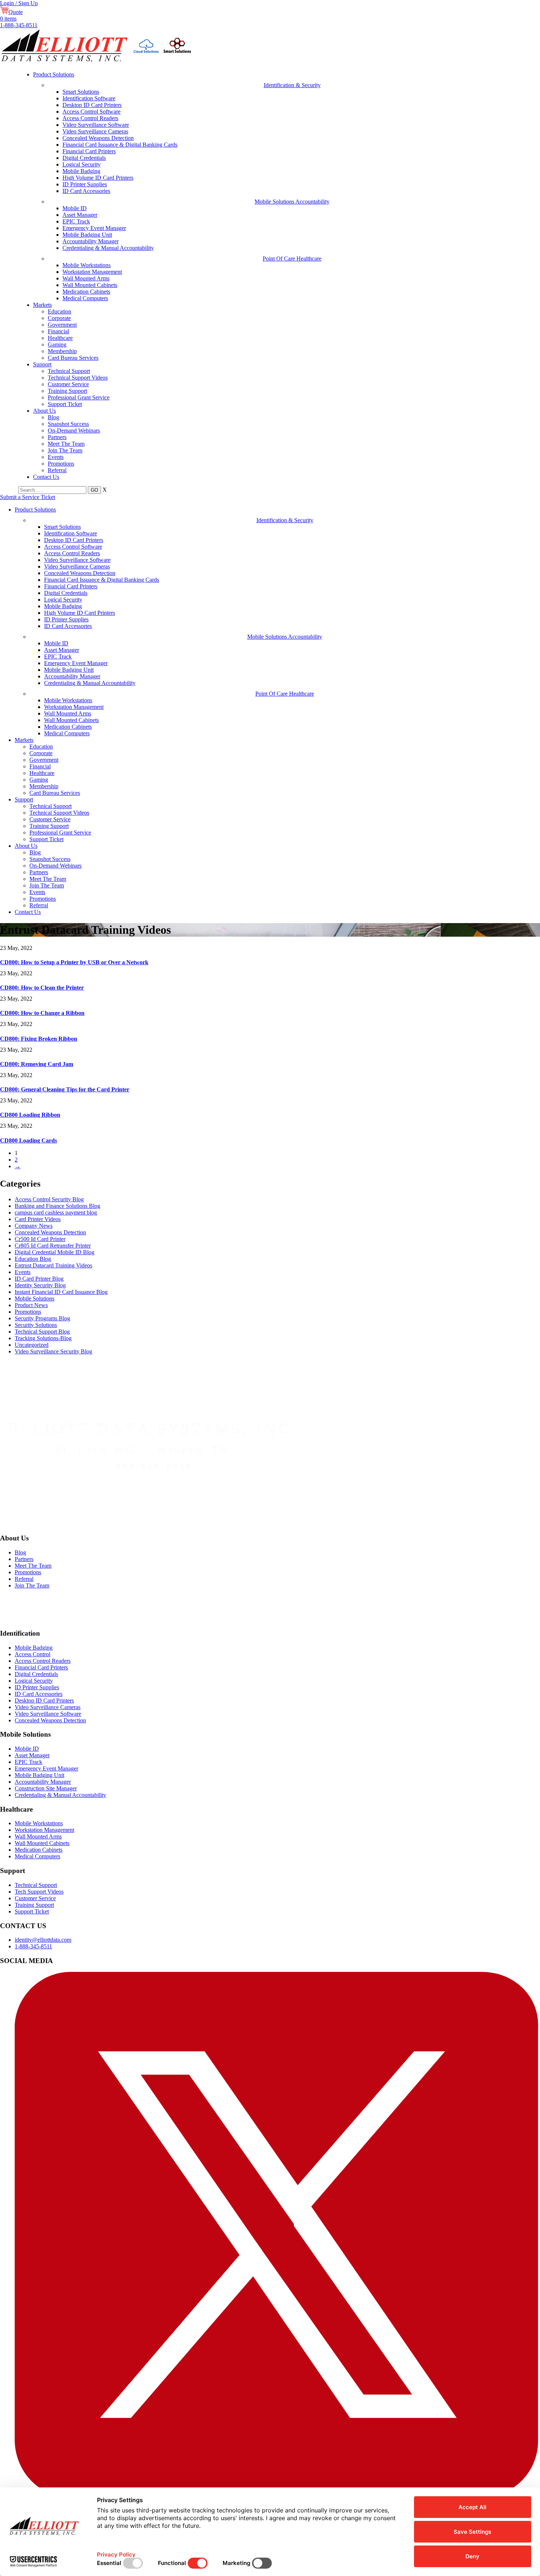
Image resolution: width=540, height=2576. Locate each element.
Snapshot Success (68, 424)
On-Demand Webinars (74, 430)
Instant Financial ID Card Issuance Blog (61, 1292)
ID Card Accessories (86, 191)
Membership (62, 351)
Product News (31, 1305)
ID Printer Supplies (85, 184)
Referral (57, 470)
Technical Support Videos (78, 378)
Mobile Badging (81, 171)
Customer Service (68, 384)
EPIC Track (76, 221)
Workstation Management (92, 272)
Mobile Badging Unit (87, 235)
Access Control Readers (90, 118)
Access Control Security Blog (49, 1199)
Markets (42, 305)
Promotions (61, 464)
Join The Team (65, 450)
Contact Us (46, 477)
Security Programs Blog (42, 1318)
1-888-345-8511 (19, 25)
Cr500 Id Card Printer (40, 1239)
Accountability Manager (91, 241)
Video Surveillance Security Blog (53, 1351)
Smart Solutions (81, 92)
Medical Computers (85, 298)
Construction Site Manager (46, 1788)
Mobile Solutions (35, 1298)
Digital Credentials (84, 158)
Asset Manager (80, 215)
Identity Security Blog (40, 1285)
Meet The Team (66, 444)
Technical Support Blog (42, 1332)
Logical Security (82, 164)
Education (60, 311)
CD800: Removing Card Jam (37, 1064)
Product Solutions (54, 74)
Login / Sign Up (19, 3)
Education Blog (33, 1259)
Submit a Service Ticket (28, 497)
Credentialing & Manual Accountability (108, 248)
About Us (44, 411)
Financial (58, 331)
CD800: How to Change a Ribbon (42, 1013)
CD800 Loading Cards (28, 1140)
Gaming (57, 345)
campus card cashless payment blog (56, 1212)
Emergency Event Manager (94, 228)
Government (62, 325)
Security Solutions (36, 1325)
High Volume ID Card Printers (98, 178)
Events (56, 457)
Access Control (33, 1654)
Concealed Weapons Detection (98, 138)
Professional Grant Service (79, 397)
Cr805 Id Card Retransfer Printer (53, 1246)
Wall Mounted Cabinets (90, 285)
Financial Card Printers (89, 151)
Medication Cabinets (86, 292)
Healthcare (60, 338)
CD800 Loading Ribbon (30, 1115)
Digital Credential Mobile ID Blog (55, 1252)
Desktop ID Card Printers (92, 105)
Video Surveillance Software (96, 125)
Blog (53, 417)
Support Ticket (65, 404)
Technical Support (69, 371)
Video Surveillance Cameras (95, 131)
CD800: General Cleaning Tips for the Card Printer (65, 1089)
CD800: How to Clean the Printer (42, 988)
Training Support (67, 391)
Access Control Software (91, 112)
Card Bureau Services (73, 358)
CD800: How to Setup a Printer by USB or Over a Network (74, 962)
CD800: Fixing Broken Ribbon (39, 1039)
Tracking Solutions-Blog (43, 1338)
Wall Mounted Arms (86, 278)
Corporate (59, 318)
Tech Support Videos (39, 1892)
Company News (34, 1226)
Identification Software (89, 98)
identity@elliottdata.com (43, 1940)
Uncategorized (32, 1345)
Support (42, 364)
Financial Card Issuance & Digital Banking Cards (120, 145)
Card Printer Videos (38, 1219)
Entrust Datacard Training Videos (53, 1265)
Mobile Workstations (87, 265)
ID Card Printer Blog (39, 1279)
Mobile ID (75, 208)
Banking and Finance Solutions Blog (57, 1206)
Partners (57, 437)
